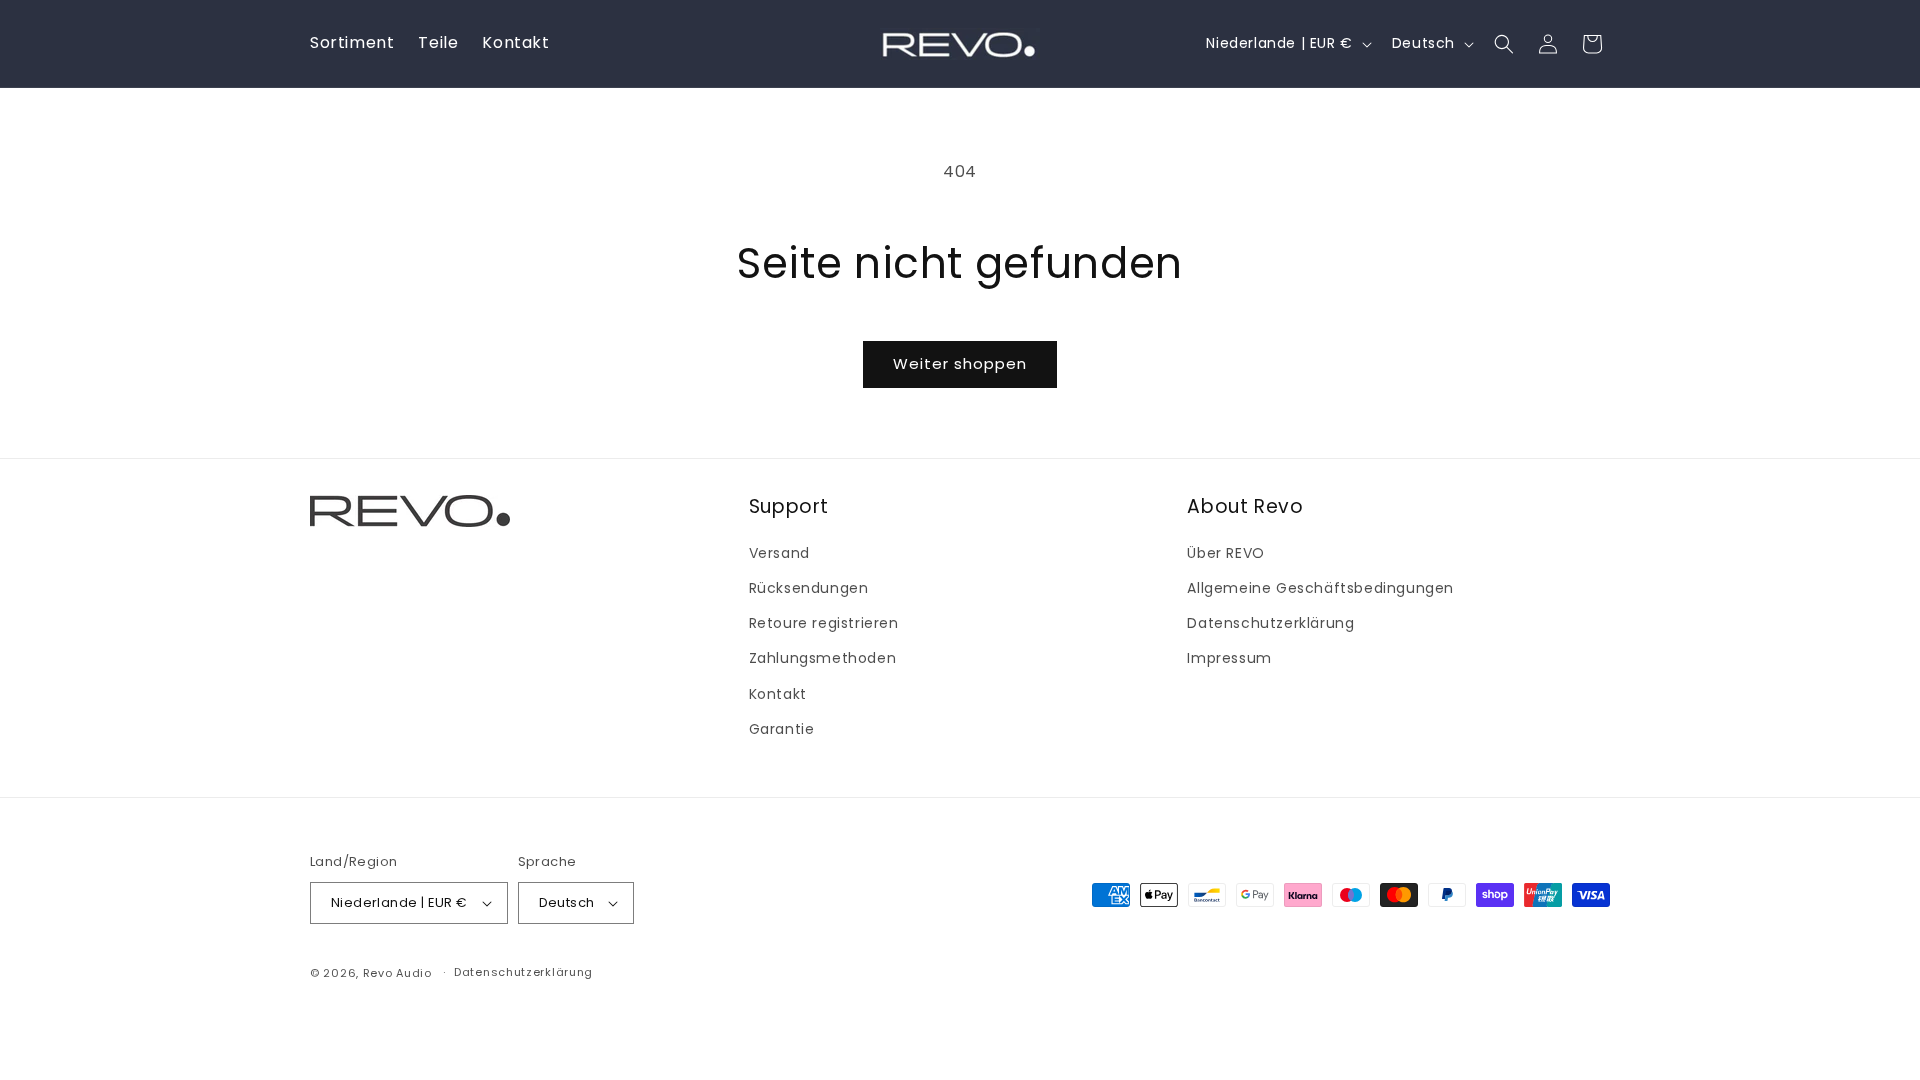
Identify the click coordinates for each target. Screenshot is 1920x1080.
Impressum (1229, 659)
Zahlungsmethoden (823, 659)
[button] (1504, 44)
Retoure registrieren (824, 623)
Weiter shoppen (960, 363)
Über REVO (1225, 553)
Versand (779, 553)
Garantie (782, 729)
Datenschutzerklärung (1270, 623)
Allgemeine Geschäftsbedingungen (1320, 588)
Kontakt (778, 694)
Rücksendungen (809, 588)
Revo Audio (397, 973)
